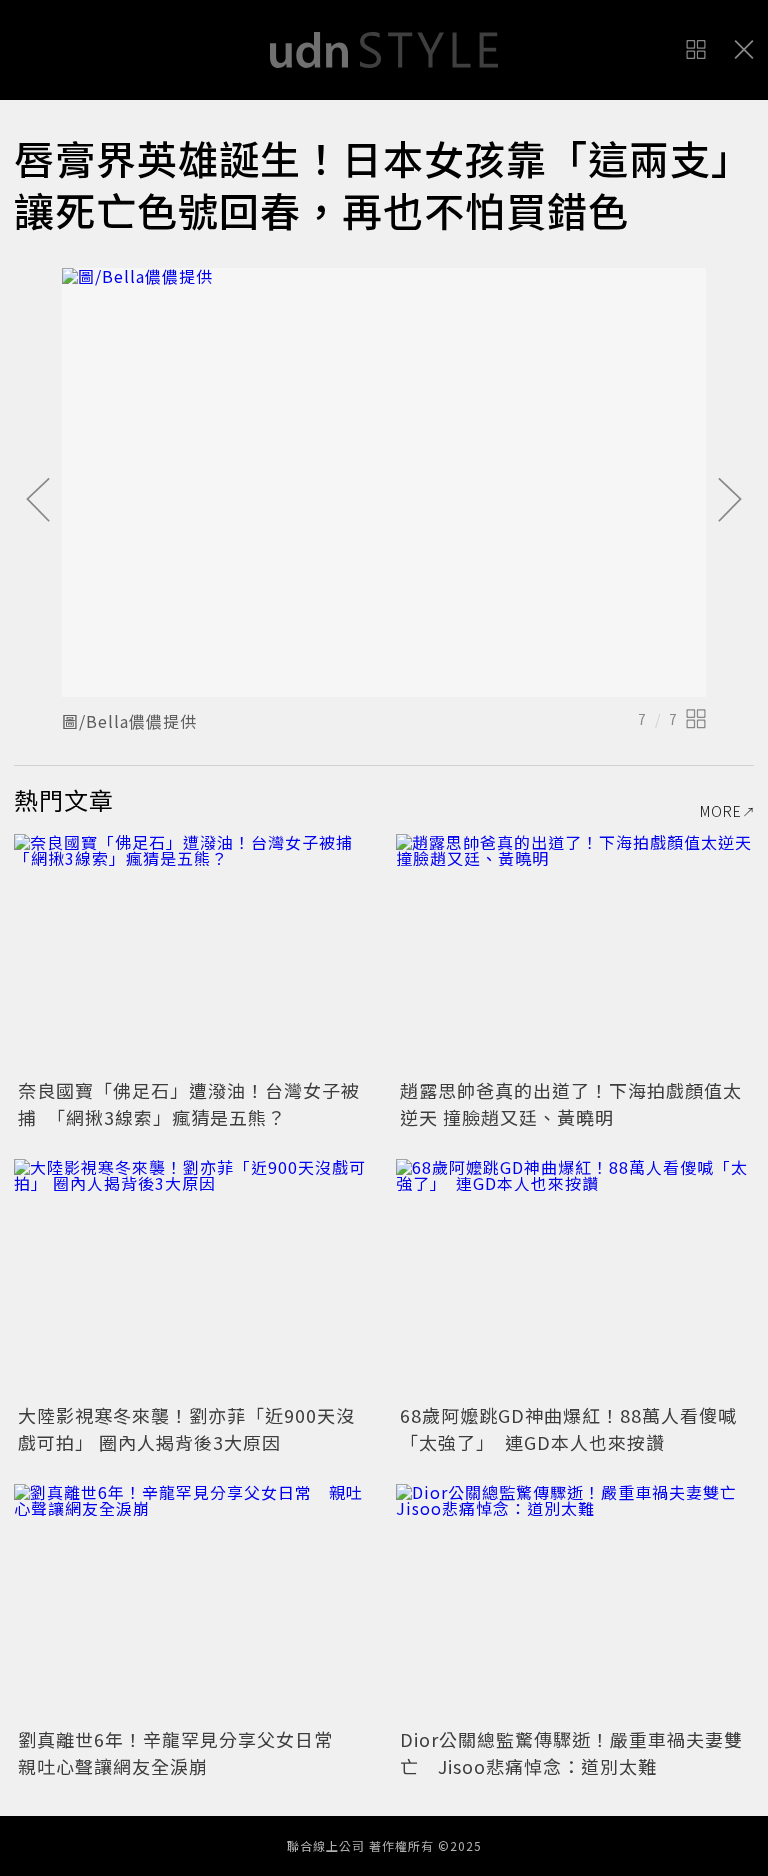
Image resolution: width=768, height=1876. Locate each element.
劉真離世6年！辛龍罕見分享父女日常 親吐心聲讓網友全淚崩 (185, 1752)
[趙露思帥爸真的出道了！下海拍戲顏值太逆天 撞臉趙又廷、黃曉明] (575, 953)
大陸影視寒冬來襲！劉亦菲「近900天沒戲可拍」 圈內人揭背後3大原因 (186, 1428)
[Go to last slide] (38, 501)
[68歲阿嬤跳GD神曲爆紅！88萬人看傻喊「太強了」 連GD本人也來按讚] (575, 1278)
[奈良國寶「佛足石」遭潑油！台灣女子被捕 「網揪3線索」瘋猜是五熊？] (193, 953)
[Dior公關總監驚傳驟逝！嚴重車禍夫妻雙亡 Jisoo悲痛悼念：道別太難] (575, 1603)
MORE (721, 811)
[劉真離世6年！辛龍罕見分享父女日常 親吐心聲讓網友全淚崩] (193, 1603)
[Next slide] (730, 501)
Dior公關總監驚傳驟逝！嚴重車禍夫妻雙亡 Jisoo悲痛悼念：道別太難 (571, 1752)
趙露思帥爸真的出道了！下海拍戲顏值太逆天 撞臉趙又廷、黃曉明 (571, 1103)
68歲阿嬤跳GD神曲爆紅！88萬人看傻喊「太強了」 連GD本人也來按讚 (568, 1428)
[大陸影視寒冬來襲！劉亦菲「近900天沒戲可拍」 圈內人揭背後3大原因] (193, 1278)
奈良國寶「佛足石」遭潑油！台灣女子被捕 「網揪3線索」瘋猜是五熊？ (189, 1103)
